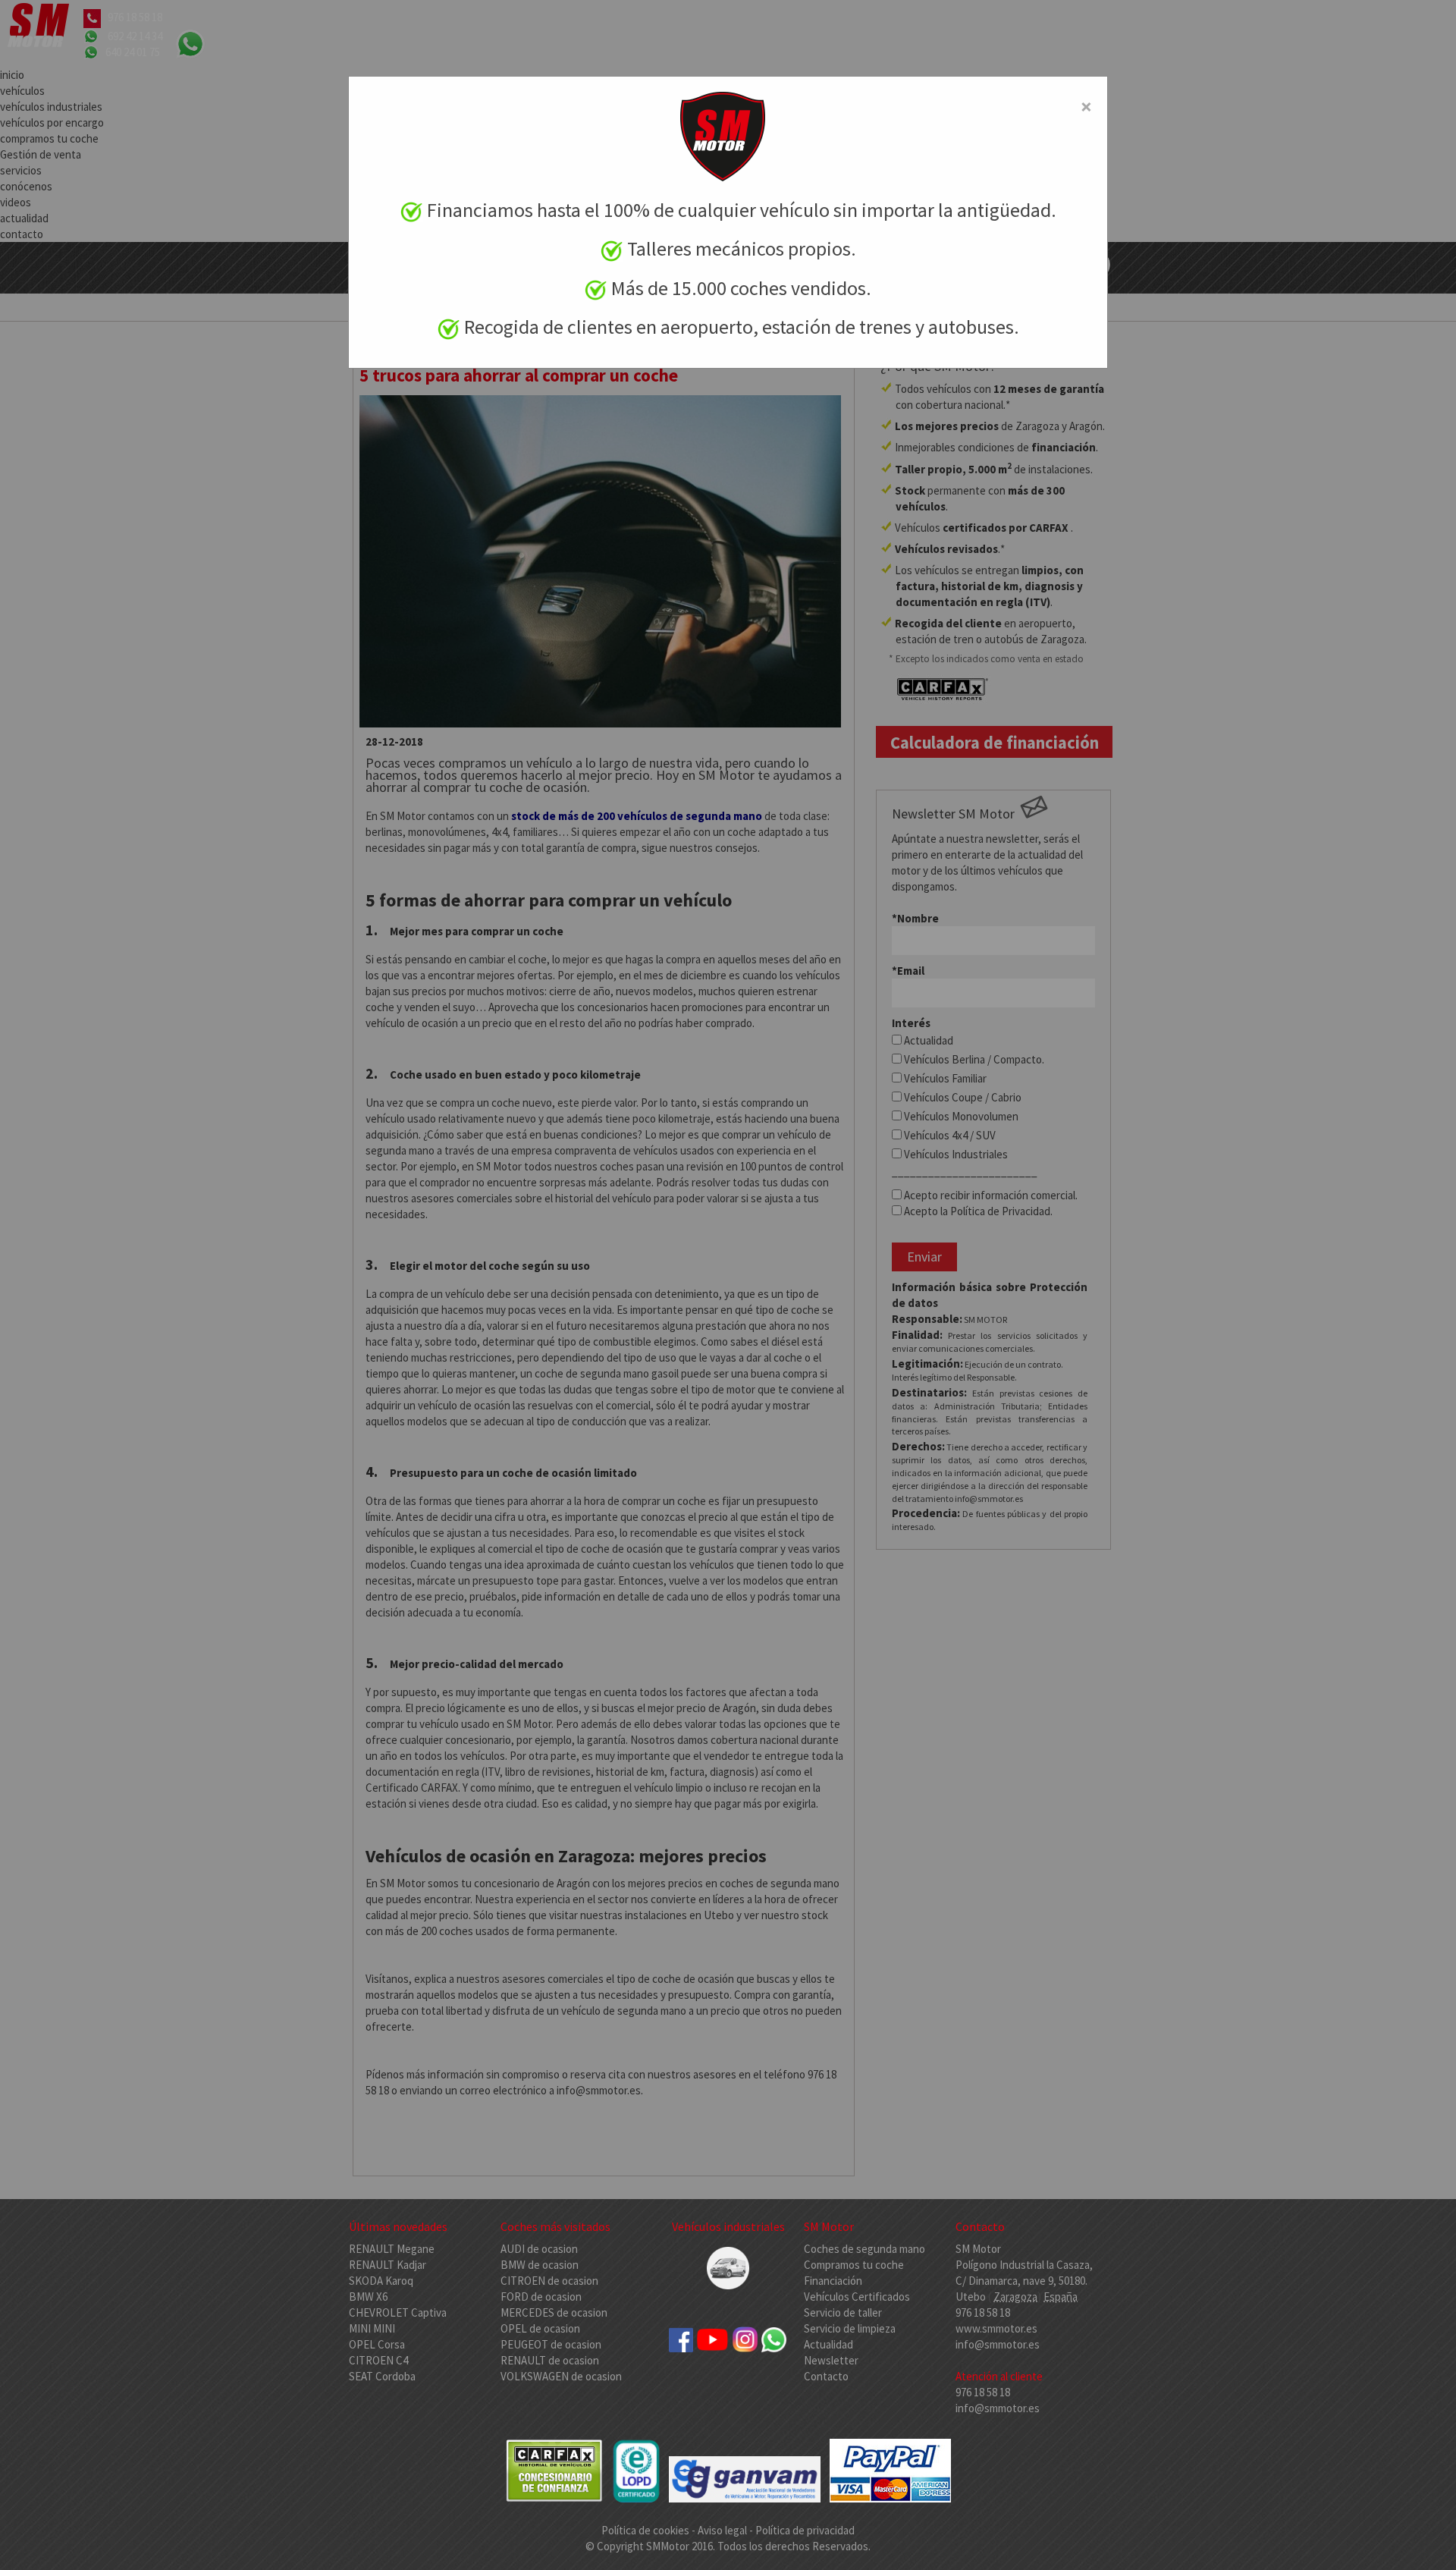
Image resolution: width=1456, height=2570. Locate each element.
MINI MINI (372, 2328)
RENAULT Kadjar (388, 2265)
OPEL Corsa (377, 2344)
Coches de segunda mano (864, 2249)
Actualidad (828, 2344)
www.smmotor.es (996, 2328)
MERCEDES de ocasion (554, 2312)
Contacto (826, 2376)
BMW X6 (368, 2297)
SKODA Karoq (381, 2281)
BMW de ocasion (540, 2265)
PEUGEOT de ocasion (551, 2344)
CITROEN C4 (378, 2360)
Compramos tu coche (854, 2265)
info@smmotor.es (998, 2344)
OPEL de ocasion (540, 2328)
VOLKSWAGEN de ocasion (561, 2376)
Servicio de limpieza (850, 2328)
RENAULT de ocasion (550, 2360)
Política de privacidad (805, 2530)
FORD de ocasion (541, 2297)
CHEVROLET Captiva (398, 2312)
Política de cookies (646, 2530)
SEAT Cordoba (382, 2376)
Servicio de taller (843, 2312)
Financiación (833, 2281)
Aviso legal (722, 2530)
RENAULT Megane (392, 2249)
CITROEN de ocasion (549, 2281)
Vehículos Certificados (857, 2297)
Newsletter (831, 2360)
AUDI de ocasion (539, 2249)
